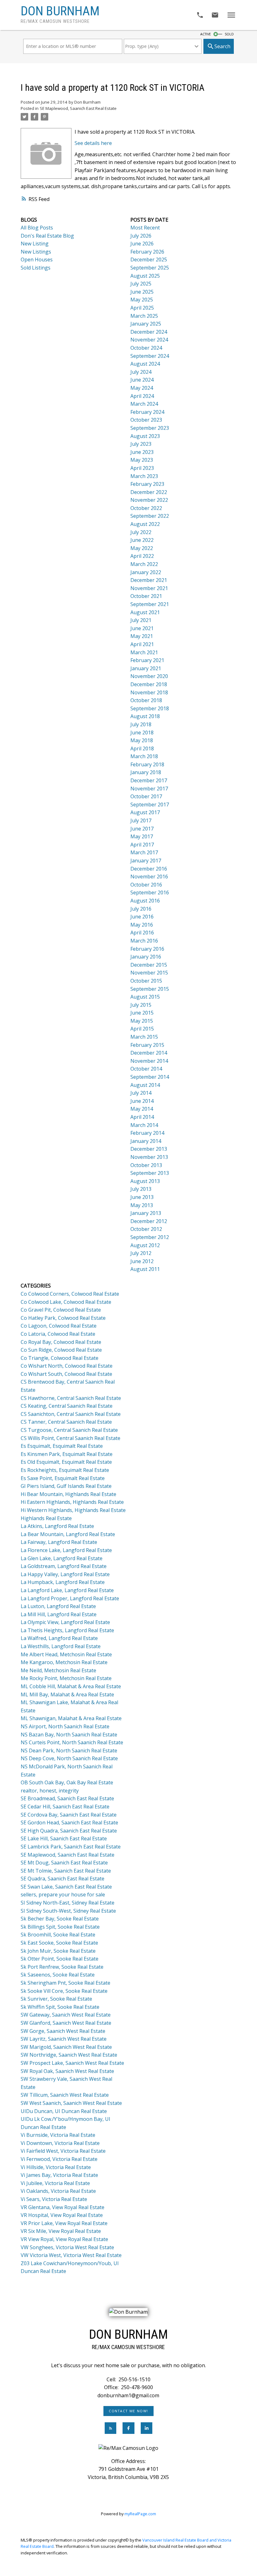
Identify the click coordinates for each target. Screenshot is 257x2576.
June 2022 (142, 540)
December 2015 (149, 965)
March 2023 (144, 476)
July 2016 (141, 909)
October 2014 (146, 1069)
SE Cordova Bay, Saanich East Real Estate (69, 1815)
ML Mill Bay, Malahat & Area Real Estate (67, 1694)
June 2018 (142, 733)
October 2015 (146, 981)
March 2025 (144, 316)
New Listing (35, 244)
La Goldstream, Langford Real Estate (64, 1566)
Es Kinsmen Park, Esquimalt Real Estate (67, 1454)
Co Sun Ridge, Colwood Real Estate (61, 1350)
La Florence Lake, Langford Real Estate (66, 1550)
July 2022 (141, 532)
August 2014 (145, 1085)
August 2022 (145, 524)
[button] (129, 2411)
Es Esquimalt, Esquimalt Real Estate (62, 1446)
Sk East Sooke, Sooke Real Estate (59, 1943)
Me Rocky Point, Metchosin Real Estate (66, 1678)
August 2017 (145, 812)
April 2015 (142, 1029)
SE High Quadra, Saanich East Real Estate (69, 1831)
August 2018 (145, 716)
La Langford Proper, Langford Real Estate (70, 1598)
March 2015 (144, 1037)
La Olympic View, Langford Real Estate (65, 1622)
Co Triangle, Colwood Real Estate (60, 1358)
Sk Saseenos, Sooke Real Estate (58, 1975)
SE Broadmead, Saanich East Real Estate (67, 1798)
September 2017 (150, 805)
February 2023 (147, 484)
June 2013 (142, 1197)
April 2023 (142, 468)
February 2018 (147, 764)
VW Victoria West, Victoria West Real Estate (71, 2255)
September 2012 (150, 1237)
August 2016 (145, 901)
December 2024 (149, 332)
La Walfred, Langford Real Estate (59, 1638)
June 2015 (142, 1013)
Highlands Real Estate (46, 1518)
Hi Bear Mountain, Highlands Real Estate (68, 1494)
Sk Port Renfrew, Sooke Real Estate (62, 1967)
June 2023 (142, 452)
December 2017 (149, 780)
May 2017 (142, 836)
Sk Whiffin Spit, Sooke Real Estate (60, 2007)
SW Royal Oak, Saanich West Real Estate (67, 2071)
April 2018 (142, 748)
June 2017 (142, 829)
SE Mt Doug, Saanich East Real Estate (64, 1863)
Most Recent (145, 228)
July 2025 (141, 284)
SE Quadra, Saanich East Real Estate (63, 1879)
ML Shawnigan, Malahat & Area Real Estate (71, 1718)
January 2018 (146, 772)
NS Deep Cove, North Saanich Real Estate (69, 1758)
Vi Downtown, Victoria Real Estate (60, 2143)
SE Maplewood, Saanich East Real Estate (78, 108)
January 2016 (146, 957)
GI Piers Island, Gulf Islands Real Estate (66, 1486)
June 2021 (142, 628)
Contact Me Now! (128, 2411)
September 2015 (150, 989)
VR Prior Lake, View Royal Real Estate (64, 2223)
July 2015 (141, 1005)
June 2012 (142, 1261)
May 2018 (142, 740)
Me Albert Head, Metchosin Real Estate (66, 1654)
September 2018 (150, 708)
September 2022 (150, 516)
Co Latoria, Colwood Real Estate (58, 1334)
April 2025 (142, 308)
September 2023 (150, 428)
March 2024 (144, 404)
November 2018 (149, 692)
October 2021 (146, 596)
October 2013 (146, 1165)
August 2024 (145, 364)
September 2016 (150, 892)
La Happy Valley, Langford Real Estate (65, 1574)
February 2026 (147, 252)
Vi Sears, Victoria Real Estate (54, 2199)
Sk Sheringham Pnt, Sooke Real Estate (66, 1983)
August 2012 (145, 1245)
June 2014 (142, 1101)
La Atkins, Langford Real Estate (57, 1526)
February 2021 (147, 660)
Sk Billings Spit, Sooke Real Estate (60, 1927)
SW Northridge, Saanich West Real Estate (69, 2055)
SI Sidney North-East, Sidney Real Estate (68, 1903)
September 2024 (150, 356)
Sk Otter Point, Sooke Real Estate (60, 1959)
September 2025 (150, 268)
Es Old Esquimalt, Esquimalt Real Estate (66, 1462)
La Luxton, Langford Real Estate (58, 1606)
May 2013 (142, 1205)
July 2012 (141, 1253)
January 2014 (146, 1141)
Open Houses (37, 260)
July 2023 (141, 444)
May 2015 (142, 1021)
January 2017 (146, 861)
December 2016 (149, 869)
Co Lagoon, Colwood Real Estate (59, 1326)
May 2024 (142, 388)
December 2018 (149, 684)
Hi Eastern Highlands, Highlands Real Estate (72, 1502)
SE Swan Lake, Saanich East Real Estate (66, 1887)
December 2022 (149, 492)
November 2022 (149, 500)
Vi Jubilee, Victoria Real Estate (55, 2183)
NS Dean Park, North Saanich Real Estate (69, 1751)
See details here (93, 143)
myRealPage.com (140, 2514)
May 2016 (142, 925)
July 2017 (141, 820)
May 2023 (142, 460)
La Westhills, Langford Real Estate (61, 1646)
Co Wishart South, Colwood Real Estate (66, 1374)
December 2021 (149, 580)
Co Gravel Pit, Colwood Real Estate (61, 1310)
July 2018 (141, 724)
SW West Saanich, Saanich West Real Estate (71, 2103)
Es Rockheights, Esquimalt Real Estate (65, 1470)
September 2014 (150, 1077)
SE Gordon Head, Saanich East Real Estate (69, 1823)
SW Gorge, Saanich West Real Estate (63, 2031)
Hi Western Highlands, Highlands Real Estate (73, 1510)
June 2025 (142, 292)
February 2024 (147, 412)
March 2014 (144, 1125)
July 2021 (141, 620)
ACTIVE (206, 34)
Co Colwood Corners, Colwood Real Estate (70, 1294)
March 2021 (144, 652)
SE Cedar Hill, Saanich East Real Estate (65, 1807)
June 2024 (142, 380)
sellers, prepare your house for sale (63, 1895)
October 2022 (146, 508)
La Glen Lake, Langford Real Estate (62, 1558)
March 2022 (144, 564)
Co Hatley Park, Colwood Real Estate (63, 1318)
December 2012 (149, 1221)
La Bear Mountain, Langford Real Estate (68, 1534)
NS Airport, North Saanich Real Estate (65, 1726)
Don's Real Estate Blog (47, 236)
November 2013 (149, 1157)
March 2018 (144, 756)
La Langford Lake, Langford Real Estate (67, 1590)
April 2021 (142, 644)
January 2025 (146, 324)
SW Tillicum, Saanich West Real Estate (65, 2095)
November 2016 (149, 877)
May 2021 (142, 636)
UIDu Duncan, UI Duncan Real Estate (64, 2111)
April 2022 (142, 556)
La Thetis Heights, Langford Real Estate (67, 1630)
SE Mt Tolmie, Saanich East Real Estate (66, 1871)
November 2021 (149, 588)
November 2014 (149, 1061)
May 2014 (142, 1109)
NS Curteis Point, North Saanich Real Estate (72, 1742)
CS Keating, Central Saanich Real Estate (67, 1406)
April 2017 (142, 845)
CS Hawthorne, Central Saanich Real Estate (71, 1398)
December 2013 (149, 1149)
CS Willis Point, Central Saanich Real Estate (71, 1438)
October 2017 (146, 796)
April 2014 (142, 1117)
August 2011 (145, 1269)
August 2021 (145, 612)
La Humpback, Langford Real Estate (63, 1582)
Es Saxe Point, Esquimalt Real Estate (63, 1478)
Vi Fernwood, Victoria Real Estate (59, 2159)
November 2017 (149, 789)
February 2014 (147, 1133)
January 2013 (146, 1213)
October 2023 (146, 420)
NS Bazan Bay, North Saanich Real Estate (69, 1735)
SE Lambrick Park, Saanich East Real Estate (71, 1847)
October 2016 (146, 885)
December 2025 (149, 260)
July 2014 (141, 1093)
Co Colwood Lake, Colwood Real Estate (66, 1302)
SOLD (229, 34)
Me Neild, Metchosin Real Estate (58, 1670)
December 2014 (149, 1053)
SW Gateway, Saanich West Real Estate (66, 2015)
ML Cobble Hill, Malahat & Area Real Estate (71, 1686)
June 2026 (142, 244)
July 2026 (141, 236)
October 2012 (146, 1229)
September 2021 (150, 604)
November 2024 (149, 340)
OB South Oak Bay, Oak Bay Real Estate (67, 1782)
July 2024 (141, 372)
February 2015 (147, 1045)
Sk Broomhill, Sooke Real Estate (58, 1935)
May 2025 (142, 300)
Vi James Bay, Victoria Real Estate (59, 2175)
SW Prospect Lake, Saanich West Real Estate (72, 2063)
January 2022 (146, 572)
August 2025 (145, 276)
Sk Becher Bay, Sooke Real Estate (60, 1919)
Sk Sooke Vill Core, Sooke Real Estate (64, 1991)
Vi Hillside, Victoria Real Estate (56, 2167)
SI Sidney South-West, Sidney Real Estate (68, 1911)
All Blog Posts (37, 228)
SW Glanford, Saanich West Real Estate (66, 2023)
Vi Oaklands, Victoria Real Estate (58, 2191)
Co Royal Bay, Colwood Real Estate (61, 1342)
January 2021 (146, 668)
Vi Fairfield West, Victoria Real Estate (63, 2151)
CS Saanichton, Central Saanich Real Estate (71, 1414)
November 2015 (149, 973)
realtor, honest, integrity (50, 1791)
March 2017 (144, 852)
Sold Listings (36, 268)
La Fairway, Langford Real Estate (59, 1542)
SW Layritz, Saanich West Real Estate (64, 2039)
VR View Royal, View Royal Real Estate (64, 2239)
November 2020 (149, 676)
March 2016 (144, 941)
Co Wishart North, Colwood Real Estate (67, 1366)
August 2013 (145, 1181)
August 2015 (145, 997)
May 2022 (142, 548)
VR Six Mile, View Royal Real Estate (61, 2231)
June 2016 (142, 917)
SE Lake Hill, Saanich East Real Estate (64, 1838)
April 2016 (142, 933)
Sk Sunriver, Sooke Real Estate (56, 1999)
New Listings (36, 252)
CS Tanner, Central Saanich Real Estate (66, 1422)
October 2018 (146, 700)
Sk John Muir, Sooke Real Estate (58, 1951)
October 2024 (146, 348)
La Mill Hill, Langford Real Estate (59, 1614)
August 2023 (145, 436)
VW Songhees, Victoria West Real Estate (67, 2247)
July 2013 (141, 1189)
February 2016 (147, 949)
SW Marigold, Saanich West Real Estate (66, 2047)
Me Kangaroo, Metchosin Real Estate (64, 1662)
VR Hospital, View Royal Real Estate (62, 2215)
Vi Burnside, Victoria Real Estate (58, 2135)
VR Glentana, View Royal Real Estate (63, 2207)
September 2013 (150, 1173)
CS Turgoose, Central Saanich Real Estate (69, 1430)
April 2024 (142, 396)
